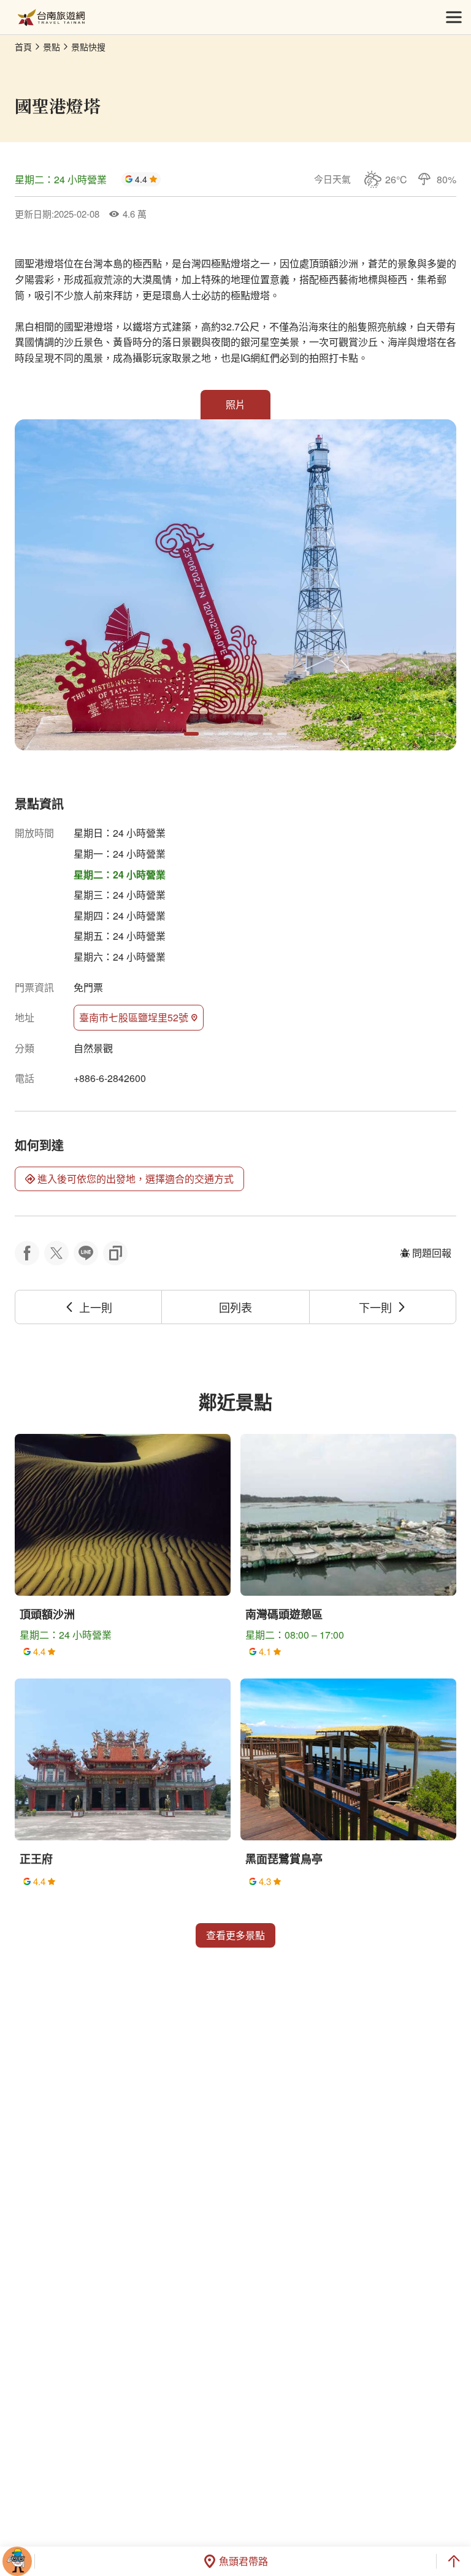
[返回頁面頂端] (454, 2561)
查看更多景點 (235, 1935)
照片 (235, 404)
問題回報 (432, 1253)
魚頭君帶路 (243, 2561)
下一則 (375, 1307)
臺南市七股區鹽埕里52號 (134, 1017)
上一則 (96, 1307)
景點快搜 (88, 47)
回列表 (235, 1307)
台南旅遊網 (51, 17)
